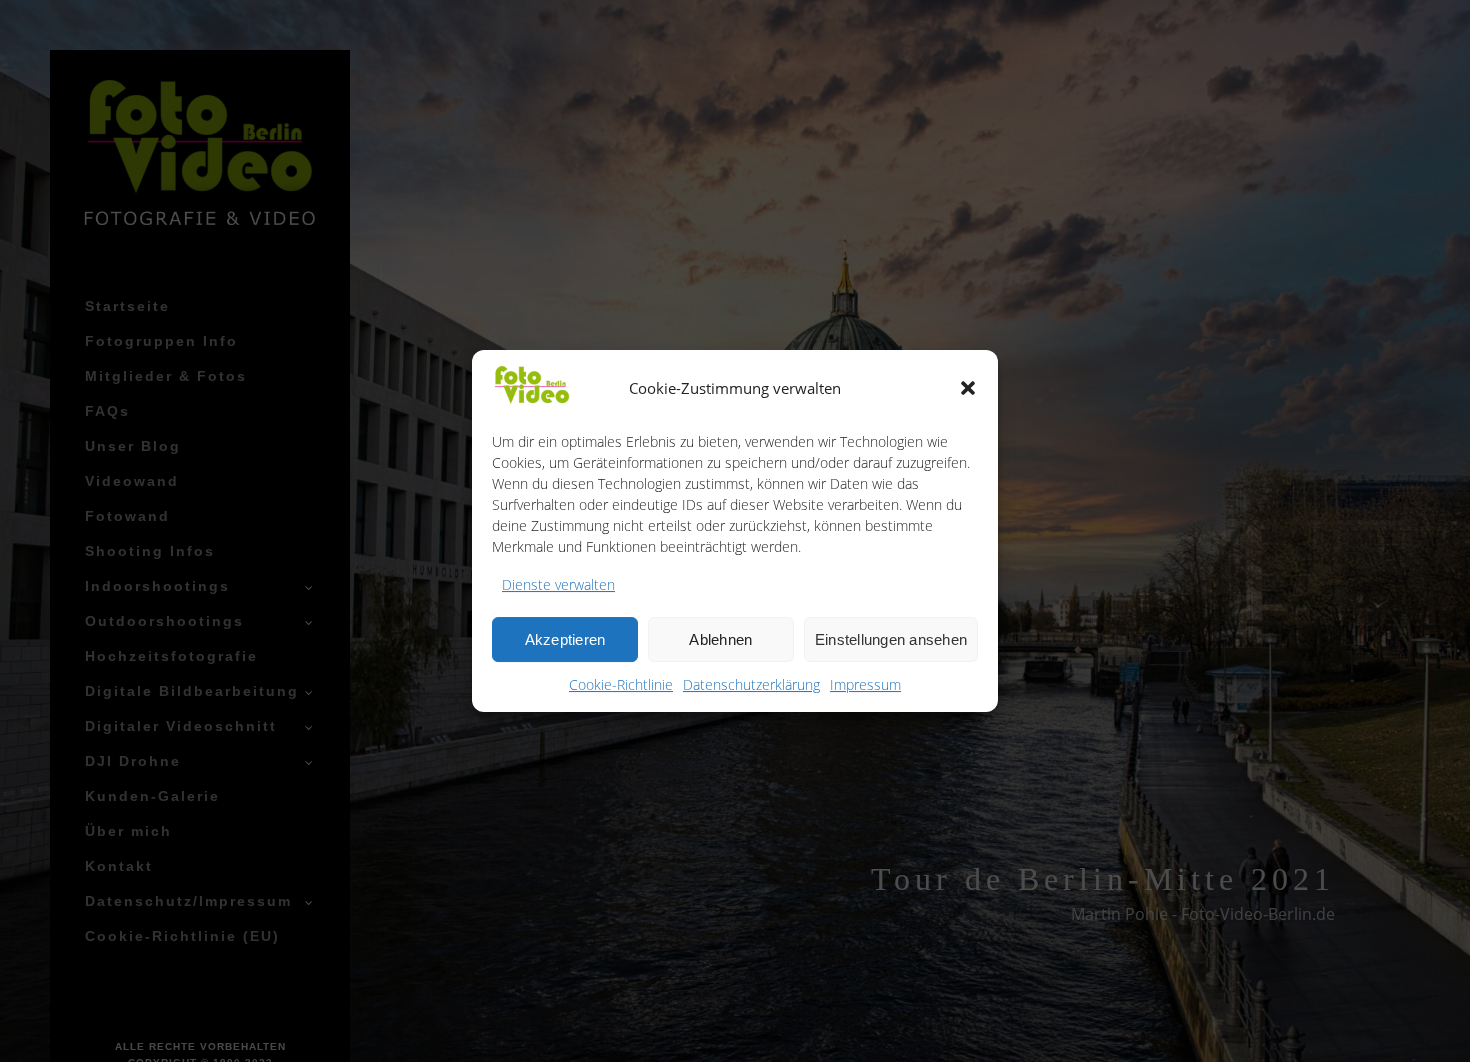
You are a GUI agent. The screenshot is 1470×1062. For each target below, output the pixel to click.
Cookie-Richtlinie (621, 684)
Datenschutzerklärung (751, 684)
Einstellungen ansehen (891, 639)
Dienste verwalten (558, 584)
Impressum (865, 684)
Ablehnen (720, 639)
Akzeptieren (565, 639)
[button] (968, 388)
